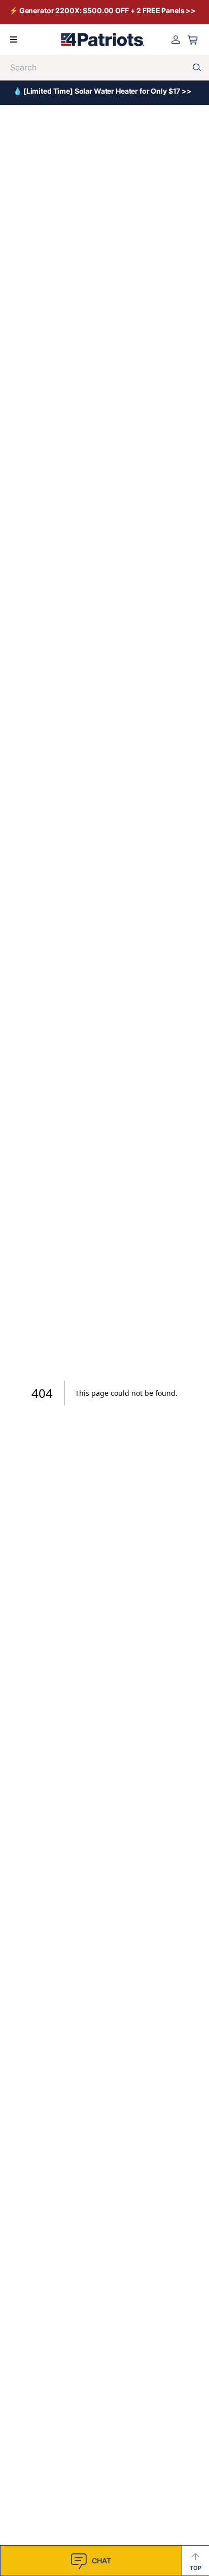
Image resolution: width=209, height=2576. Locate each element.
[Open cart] (193, 40)
